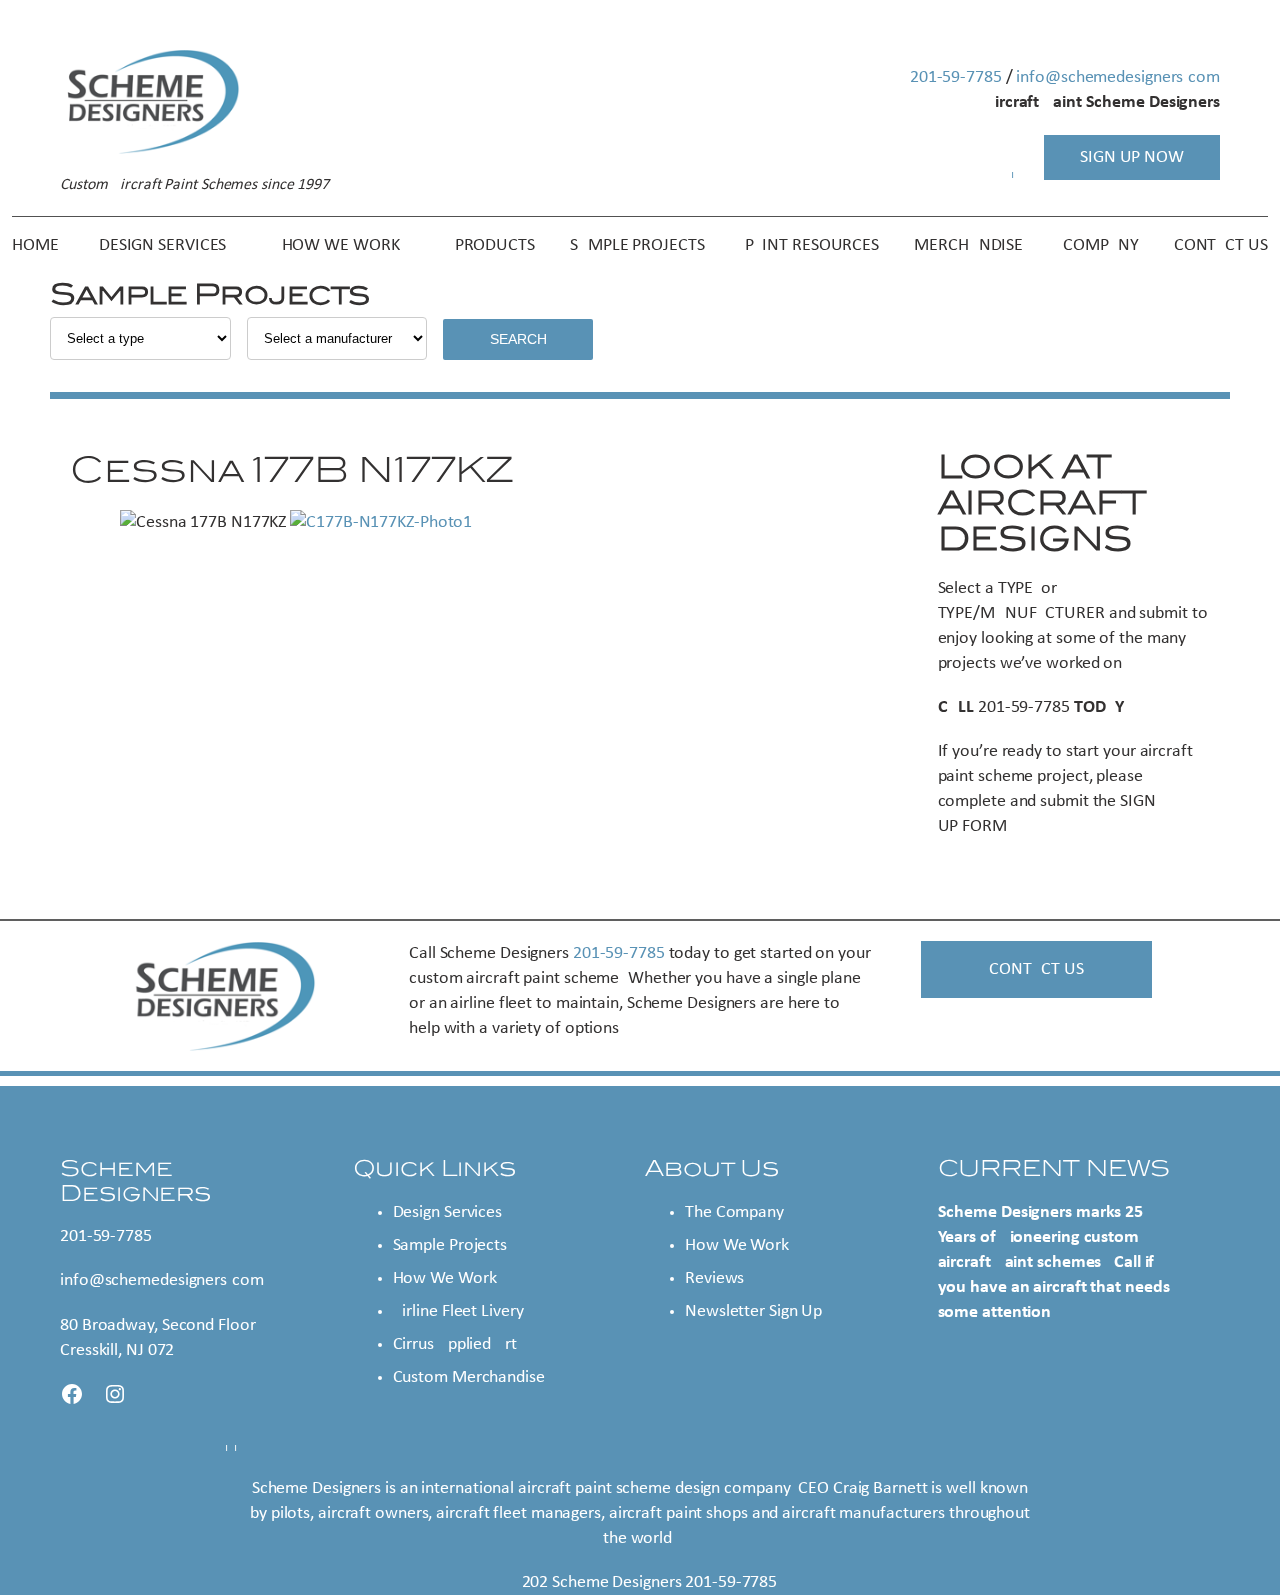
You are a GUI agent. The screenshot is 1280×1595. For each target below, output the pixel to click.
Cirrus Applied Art (455, 1344)
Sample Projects (450, 1245)
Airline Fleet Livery (458, 1311)
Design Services (448, 1212)
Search (518, 339)
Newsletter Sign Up (753, 1311)
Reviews (714, 1278)
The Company (734, 1212)
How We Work (445, 1278)
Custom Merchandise (469, 1377)
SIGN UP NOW (1132, 157)
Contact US (1036, 969)
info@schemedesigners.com (1118, 77)
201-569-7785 (956, 77)
